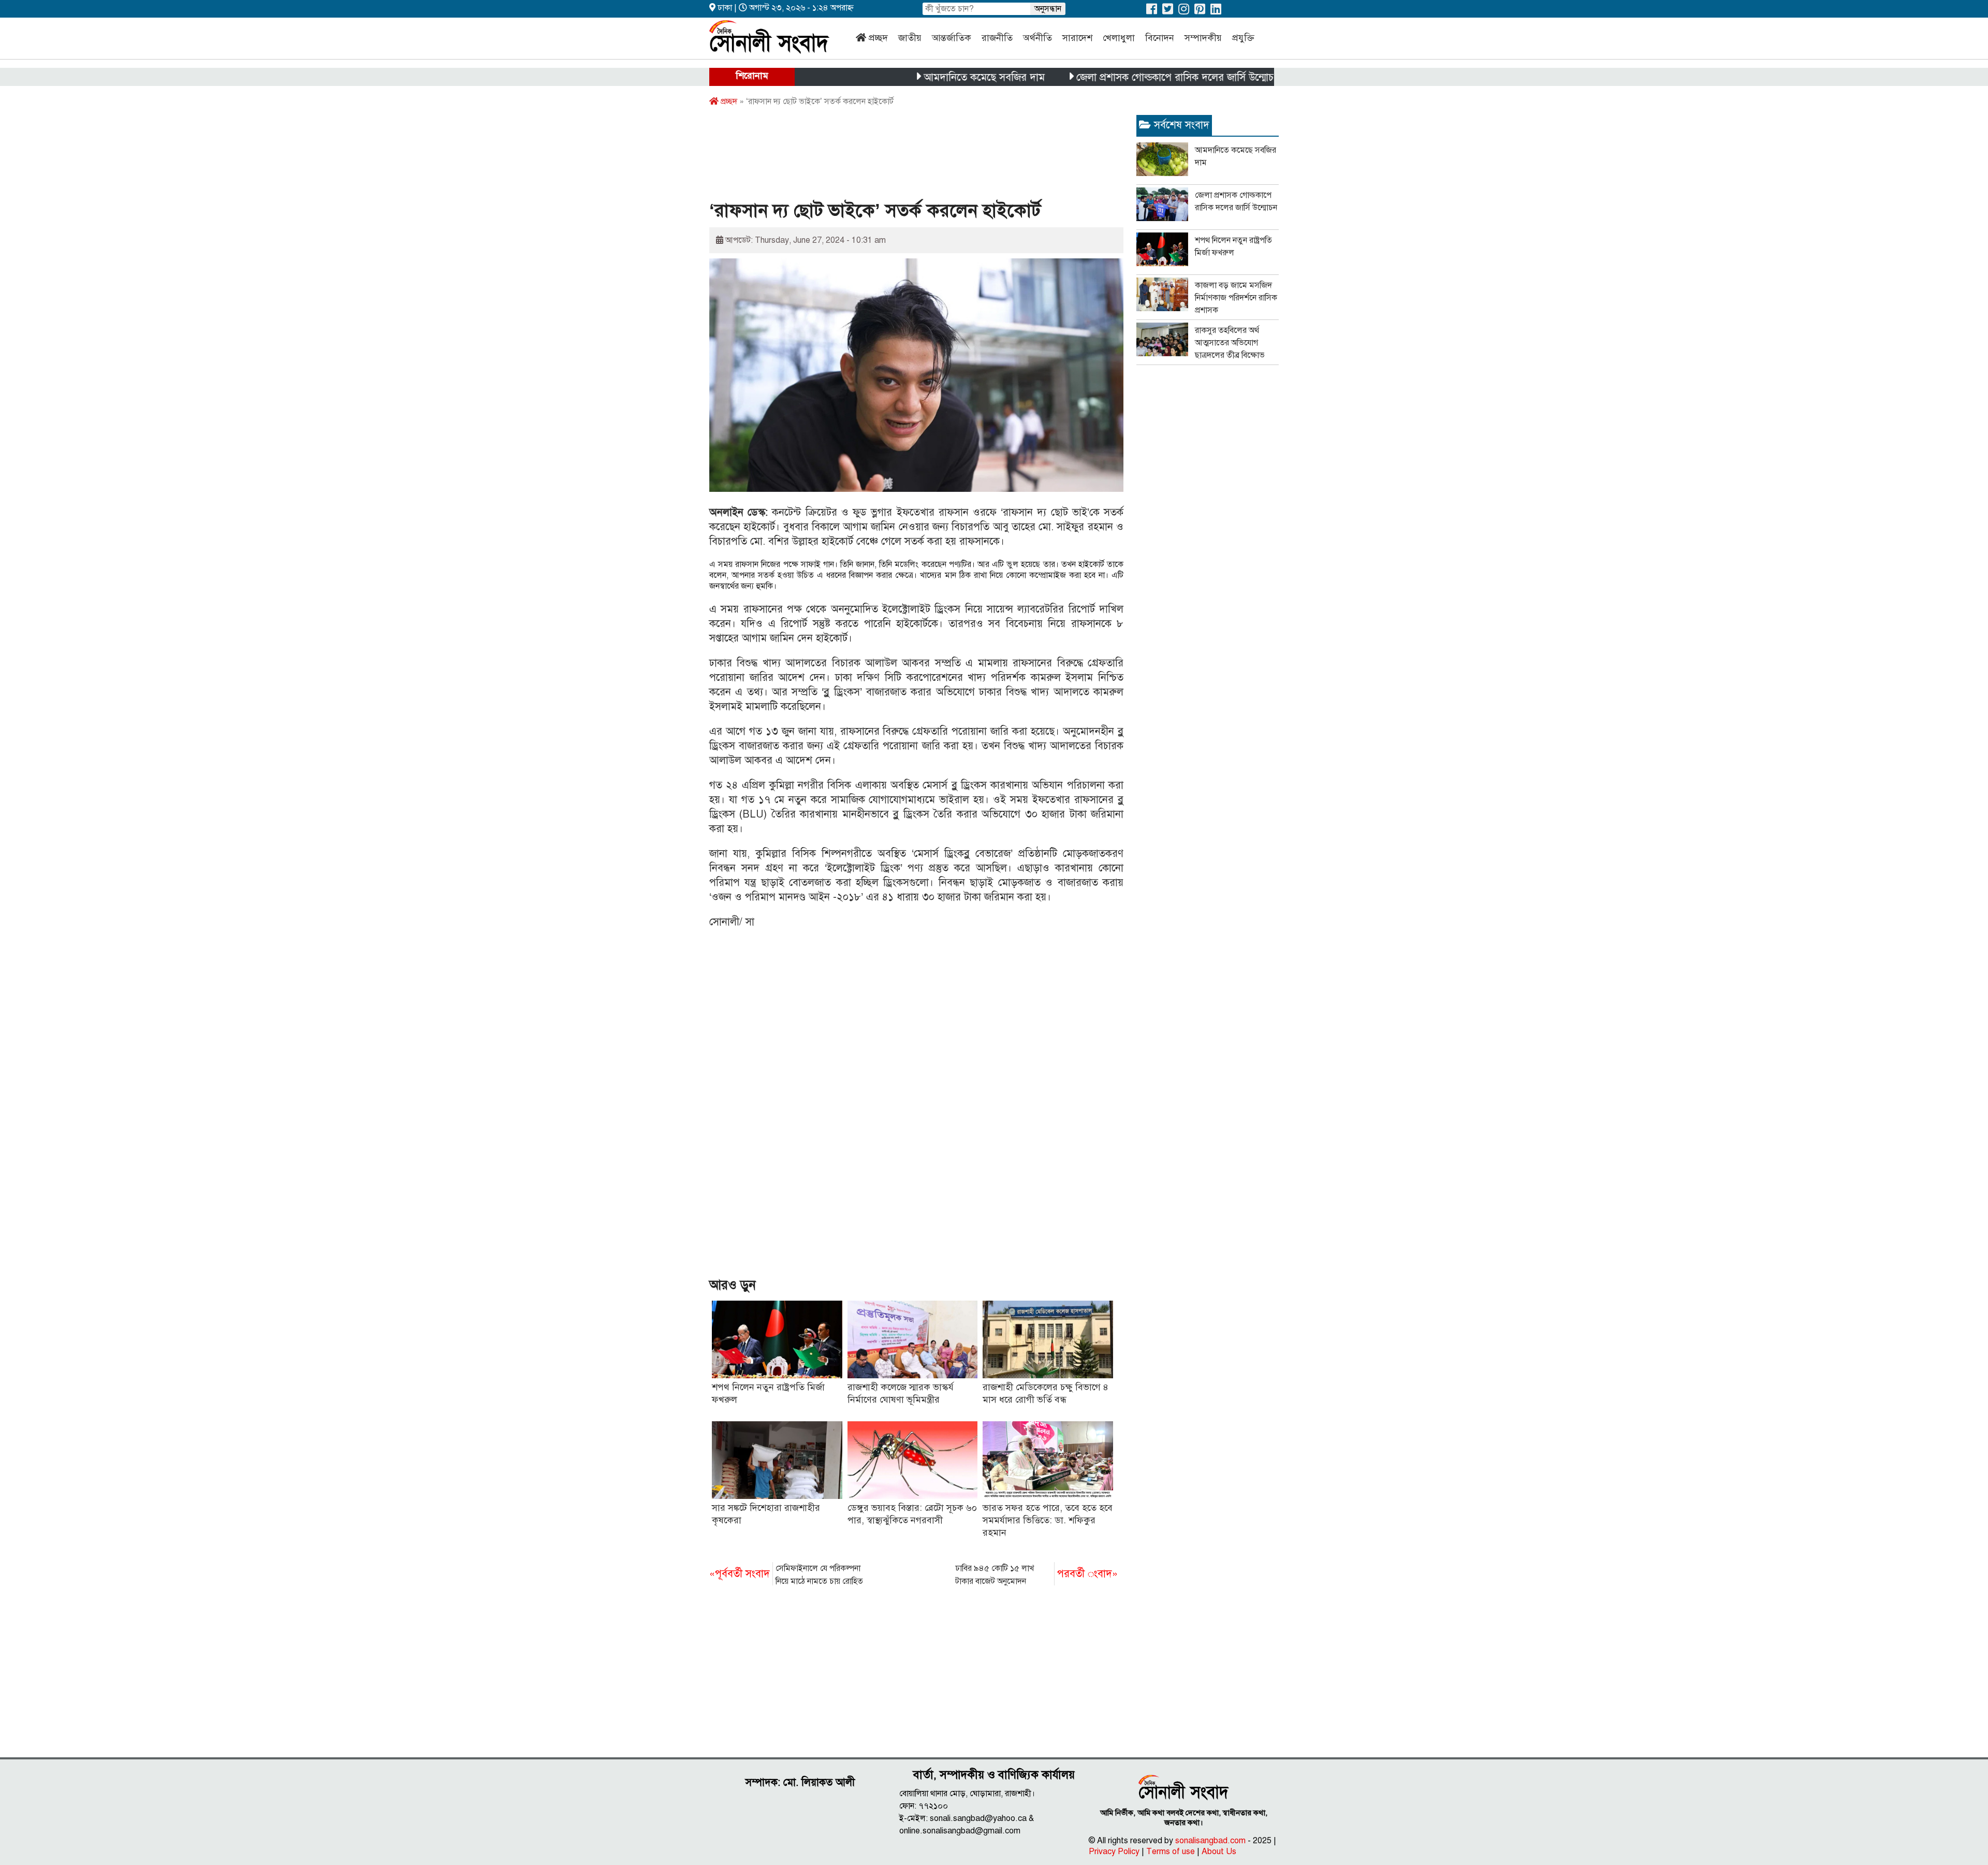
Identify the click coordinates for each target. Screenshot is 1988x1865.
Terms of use (1171, 1852)
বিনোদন (1160, 38)
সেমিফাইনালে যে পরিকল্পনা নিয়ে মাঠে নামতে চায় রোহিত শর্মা (786, 1576)
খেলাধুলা (1119, 38)
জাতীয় (910, 38)
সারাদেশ (1077, 38)
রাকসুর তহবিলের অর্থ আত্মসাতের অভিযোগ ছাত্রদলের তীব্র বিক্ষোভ (1230, 343)
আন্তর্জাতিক (952, 38)
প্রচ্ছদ (878, 38)
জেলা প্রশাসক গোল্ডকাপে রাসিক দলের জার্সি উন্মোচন (1106, 77)
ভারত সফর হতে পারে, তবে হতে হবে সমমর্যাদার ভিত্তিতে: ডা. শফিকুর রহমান (1048, 1520)
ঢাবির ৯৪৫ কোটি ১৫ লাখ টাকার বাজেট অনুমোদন (1036, 1575)
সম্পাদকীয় (1203, 38)
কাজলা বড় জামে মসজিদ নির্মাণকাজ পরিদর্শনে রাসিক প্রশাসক (1236, 298)
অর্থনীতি (1037, 38)
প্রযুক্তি (1243, 38)
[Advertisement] (898, 157)
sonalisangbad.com (1210, 1841)
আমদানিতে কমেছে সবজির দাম (913, 77)
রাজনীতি (997, 38)
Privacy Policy (1114, 1852)
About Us (1219, 1852)
